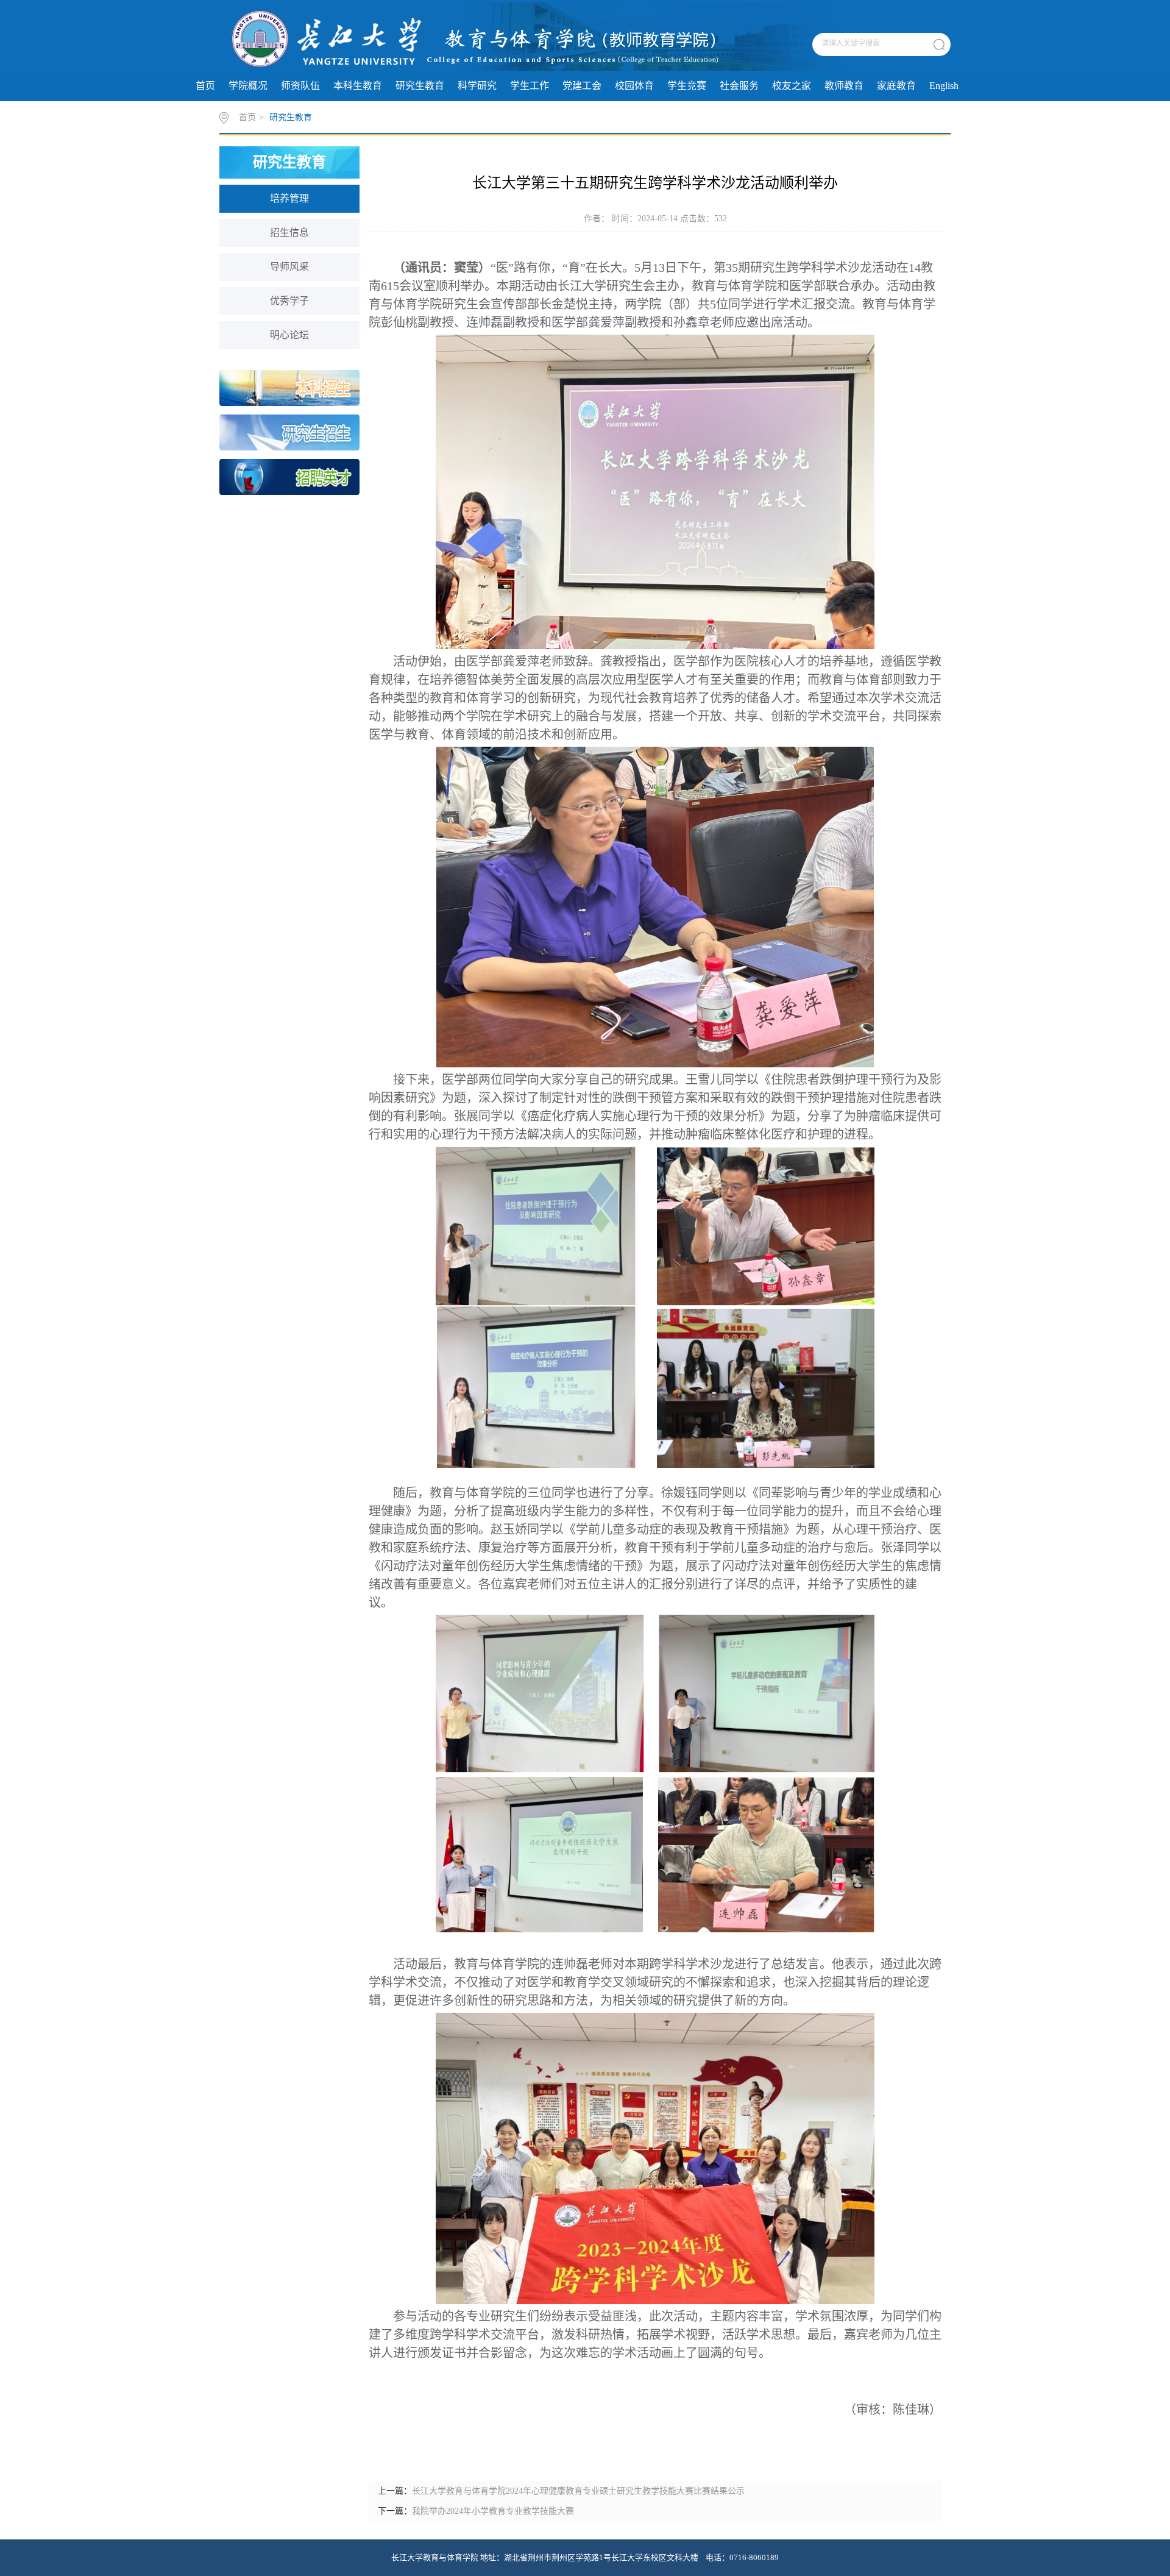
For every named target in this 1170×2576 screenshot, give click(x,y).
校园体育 (634, 86)
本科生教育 (358, 86)
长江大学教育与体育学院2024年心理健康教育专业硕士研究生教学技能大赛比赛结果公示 (578, 2491)
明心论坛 (289, 335)
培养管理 (289, 198)
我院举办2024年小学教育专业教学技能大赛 (493, 2511)
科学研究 (477, 86)
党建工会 (582, 86)
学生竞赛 (687, 86)
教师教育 (844, 86)
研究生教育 (420, 86)
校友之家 (792, 86)
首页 (205, 86)
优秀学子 (289, 301)
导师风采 (289, 267)
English (944, 86)
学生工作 (530, 86)
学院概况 (248, 86)
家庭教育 (896, 86)
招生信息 (289, 233)
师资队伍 (300, 86)
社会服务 (739, 86)
